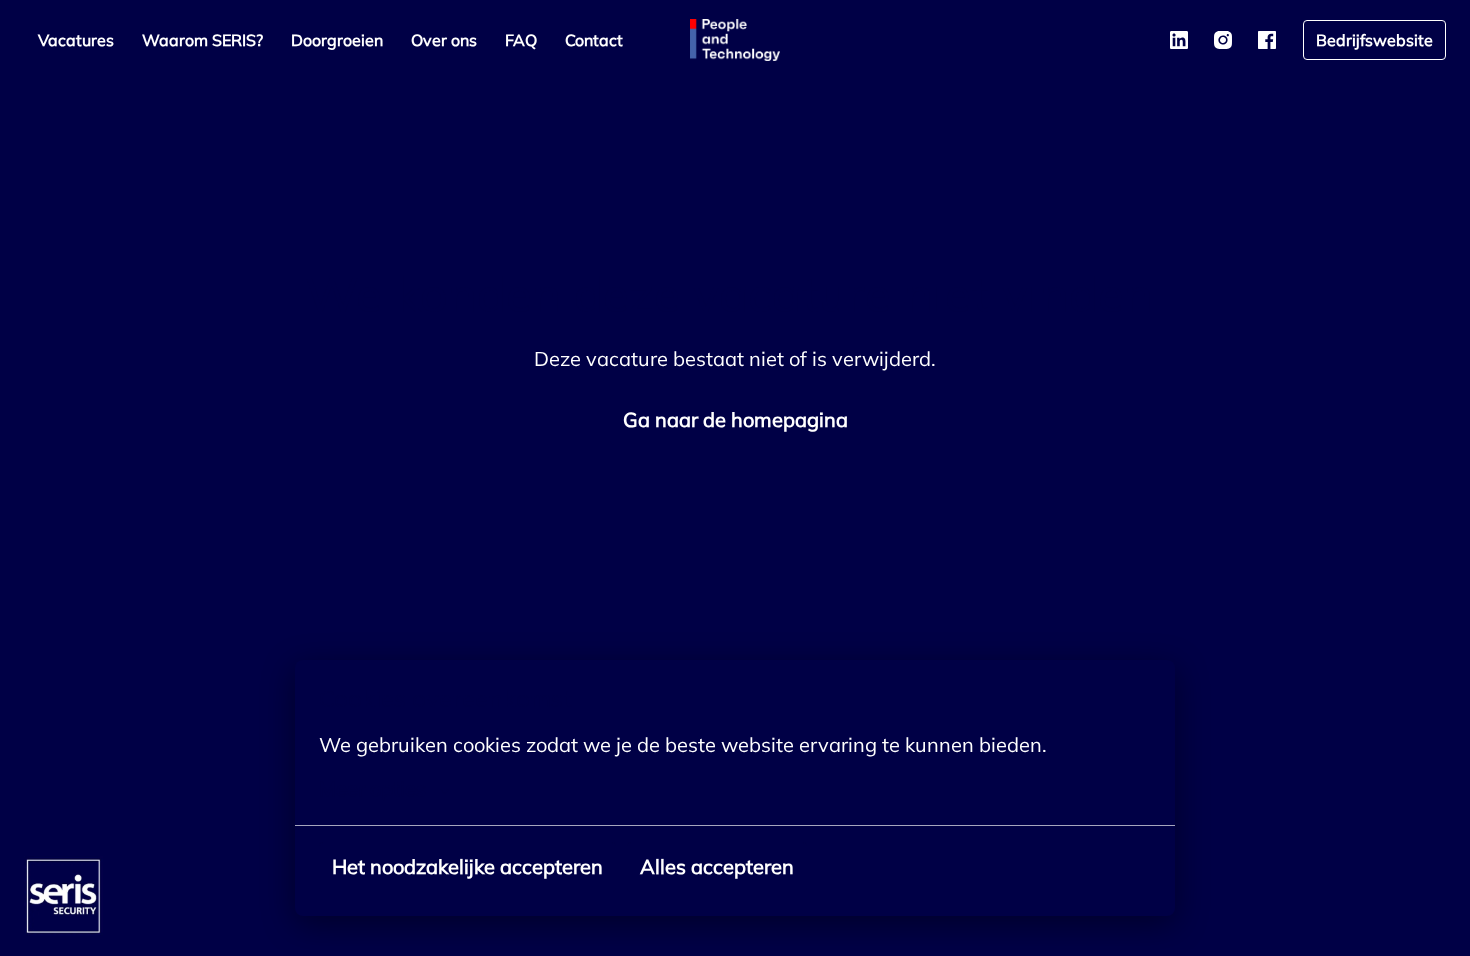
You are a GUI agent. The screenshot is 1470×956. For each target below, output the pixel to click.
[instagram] (1223, 40)
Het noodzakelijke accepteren (467, 866)
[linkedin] (1179, 40)
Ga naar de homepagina (735, 419)
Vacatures (76, 40)
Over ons (444, 40)
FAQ (521, 40)
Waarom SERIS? (202, 40)
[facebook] (1267, 40)
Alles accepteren (717, 866)
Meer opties (372, 789)
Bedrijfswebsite (1374, 40)
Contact (594, 40)
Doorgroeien (337, 40)
